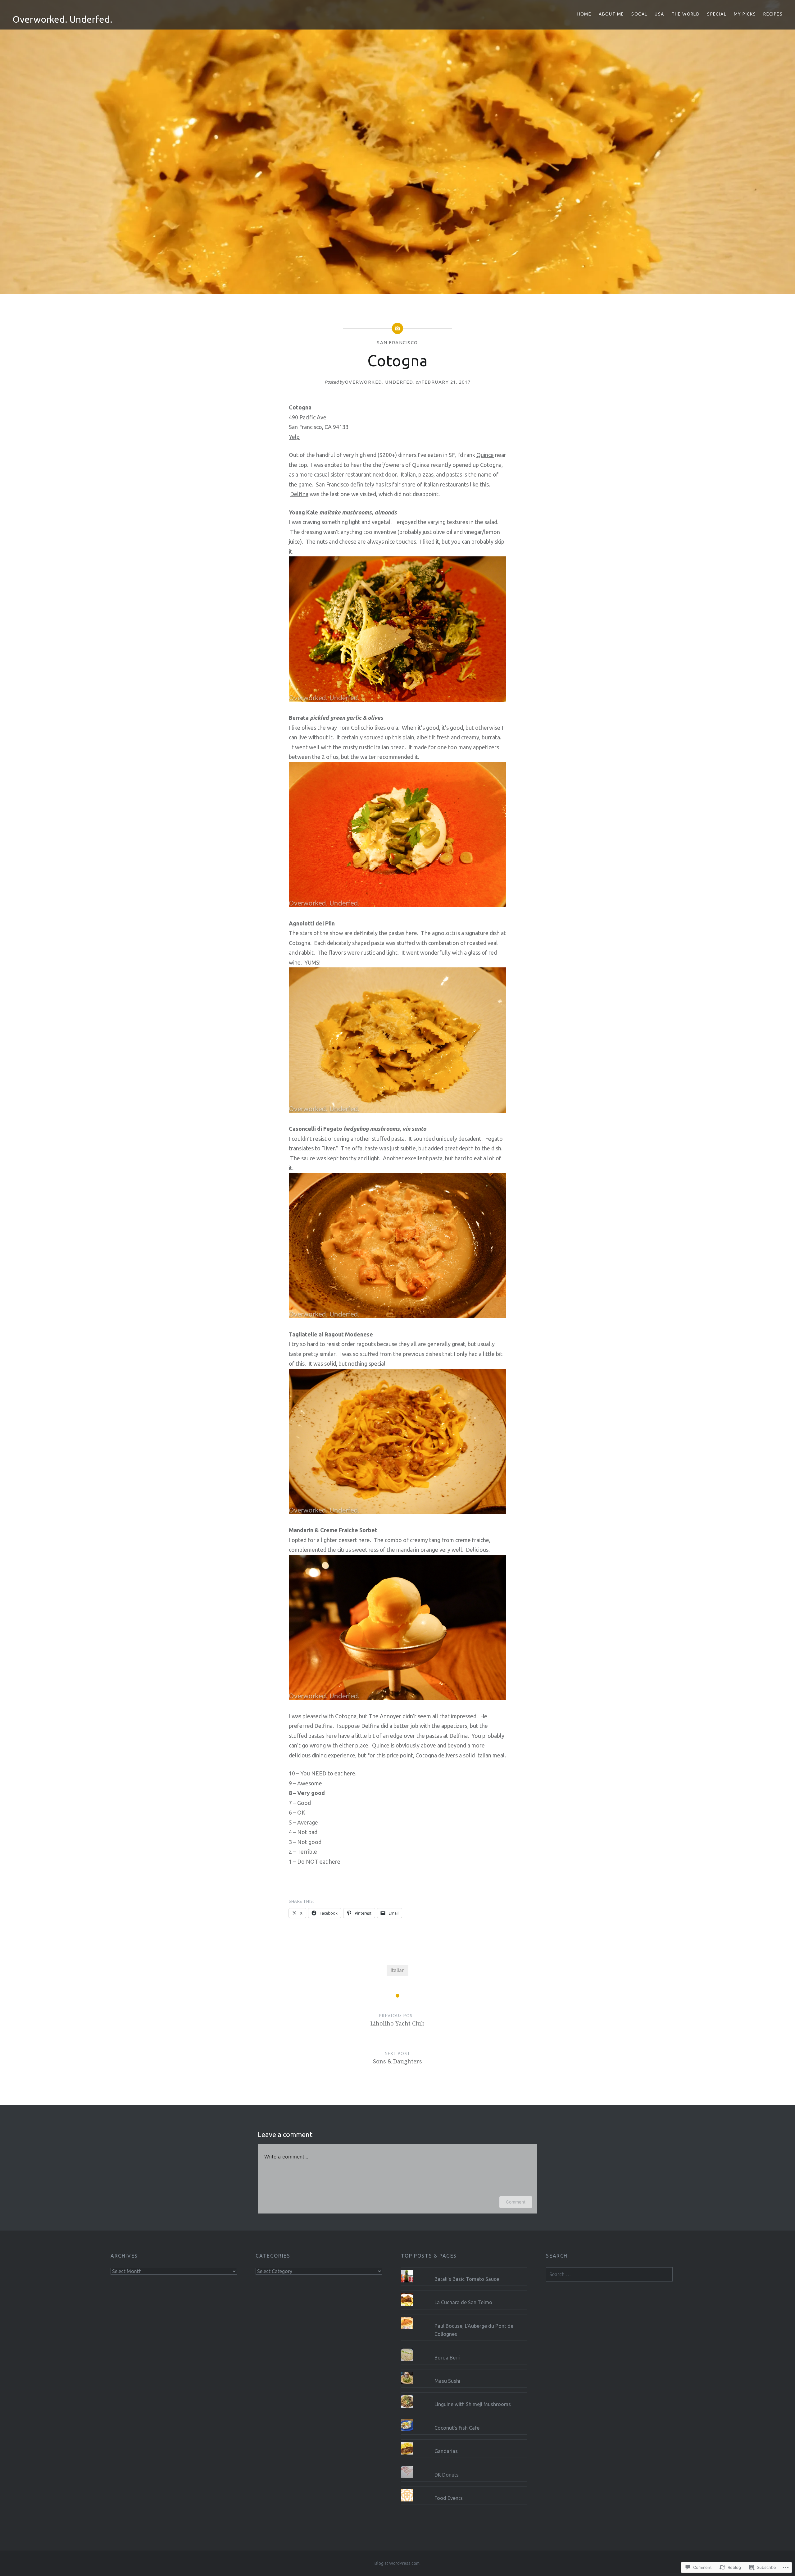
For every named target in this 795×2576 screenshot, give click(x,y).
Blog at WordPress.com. (397, 2563)
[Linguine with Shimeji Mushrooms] (464, 2395)
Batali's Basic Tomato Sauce (467, 2279)
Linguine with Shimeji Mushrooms (473, 2404)
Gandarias (446, 2451)
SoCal (639, 14)
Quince (485, 455)
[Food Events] (464, 2489)
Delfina (299, 494)
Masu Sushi (447, 2381)
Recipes (773, 14)
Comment (516, 2202)
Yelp (294, 437)
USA (659, 14)
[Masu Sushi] (464, 2372)
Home (584, 14)
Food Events (449, 2498)
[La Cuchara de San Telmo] (464, 2293)
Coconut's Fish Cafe (457, 2428)
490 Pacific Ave (308, 417)
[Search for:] (609, 2274)
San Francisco (397, 343)
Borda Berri (447, 2358)
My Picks (745, 14)
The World (686, 14)
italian (398, 1970)
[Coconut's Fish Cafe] (464, 2419)
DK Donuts (447, 2475)
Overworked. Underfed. (62, 19)
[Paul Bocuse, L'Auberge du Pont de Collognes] (464, 2317)
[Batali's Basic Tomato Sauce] (464, 2270)
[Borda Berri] (464, 2349)
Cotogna (300, 407)
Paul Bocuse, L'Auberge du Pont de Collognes (474, 2330)
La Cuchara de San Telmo (463, 2302)
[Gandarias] (464, 2442)
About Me (611, 14)
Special (717, 14)
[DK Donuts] (464, 2466)
